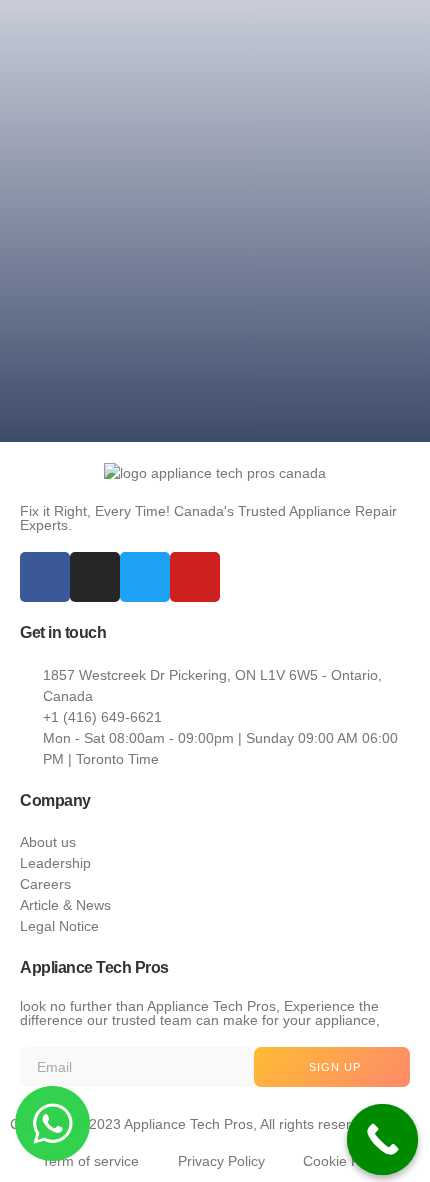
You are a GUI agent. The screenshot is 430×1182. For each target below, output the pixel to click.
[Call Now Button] (383, 1140)
